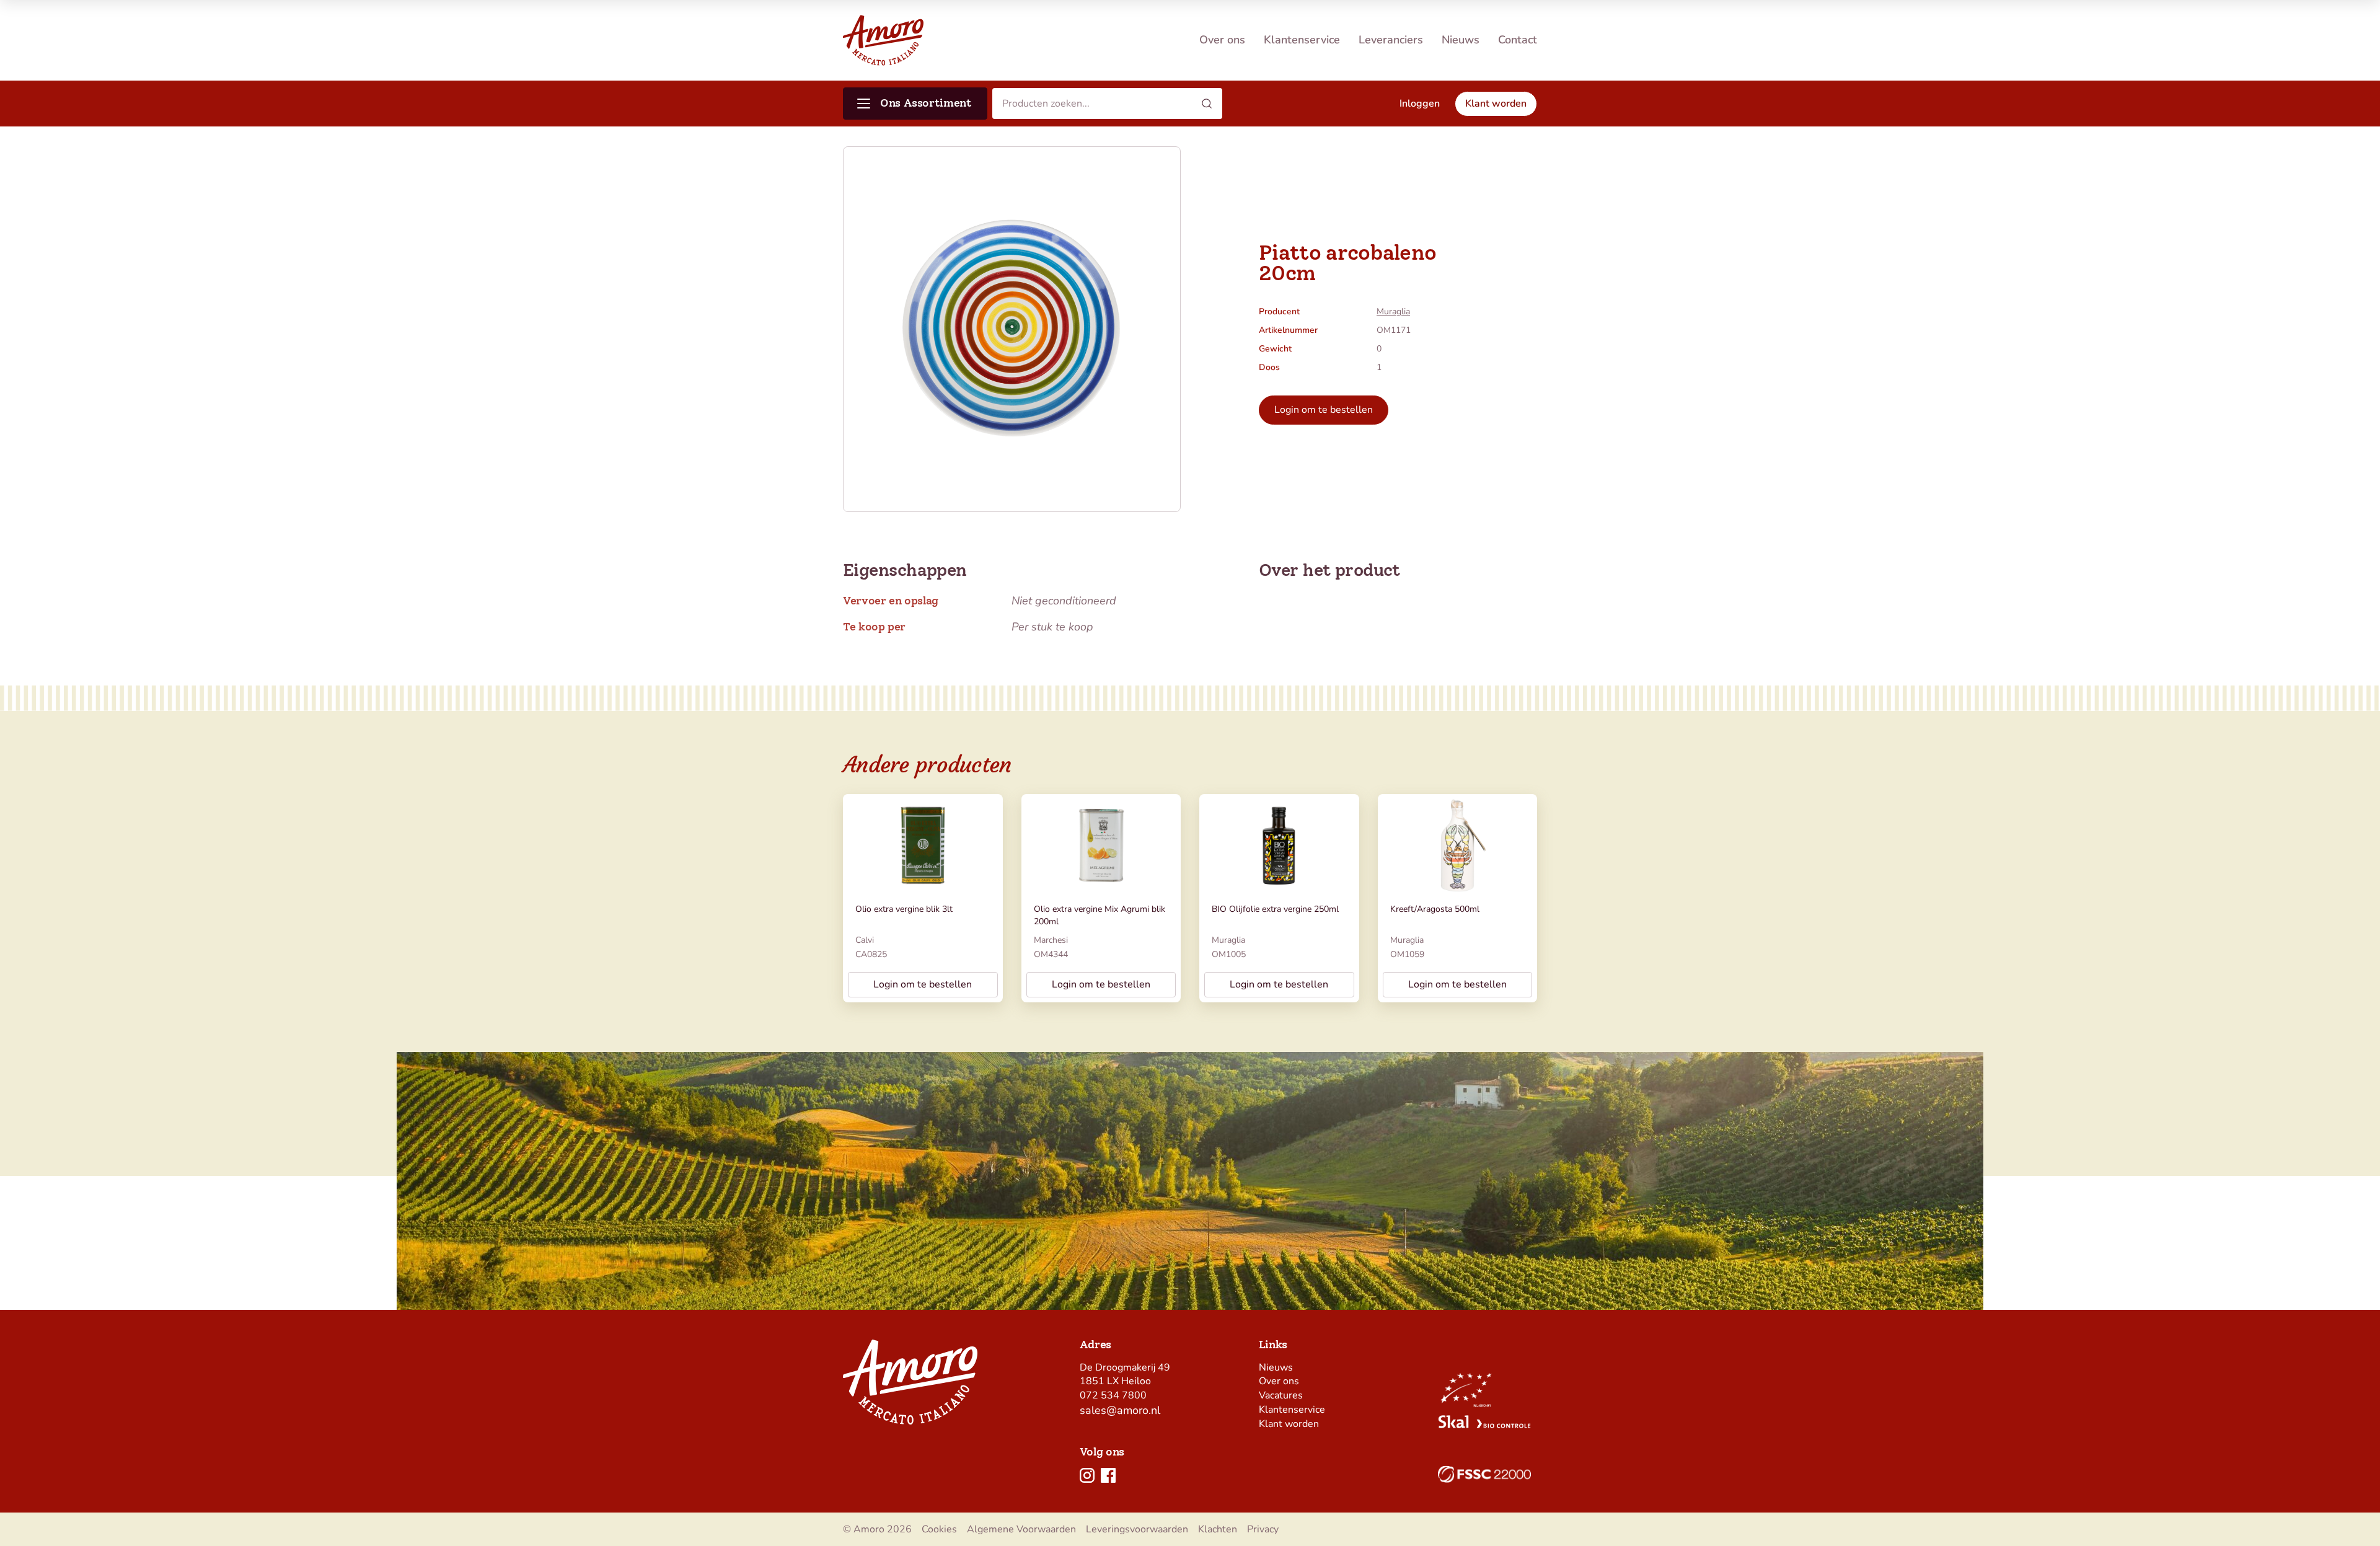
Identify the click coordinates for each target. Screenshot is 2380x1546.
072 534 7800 (1113, 1395)
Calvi (865, 940)
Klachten (1218, 1529)
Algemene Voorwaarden (1021, 1529)
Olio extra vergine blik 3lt (904, 909)
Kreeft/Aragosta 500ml (1435, 909)
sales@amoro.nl (1120, 1410)
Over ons (1222, 40)
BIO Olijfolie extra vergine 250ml (1275, 909)
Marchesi (1051, 940)
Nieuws (1461, 40)
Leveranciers (1391, 40)
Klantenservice (1302, 40)
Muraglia (1393, 311)
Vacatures (1281, 1395)
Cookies (939, 1529)
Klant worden (1289, 1424)
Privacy (1263, 1529)
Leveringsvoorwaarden (1137, 1529)
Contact (1518, 40)
